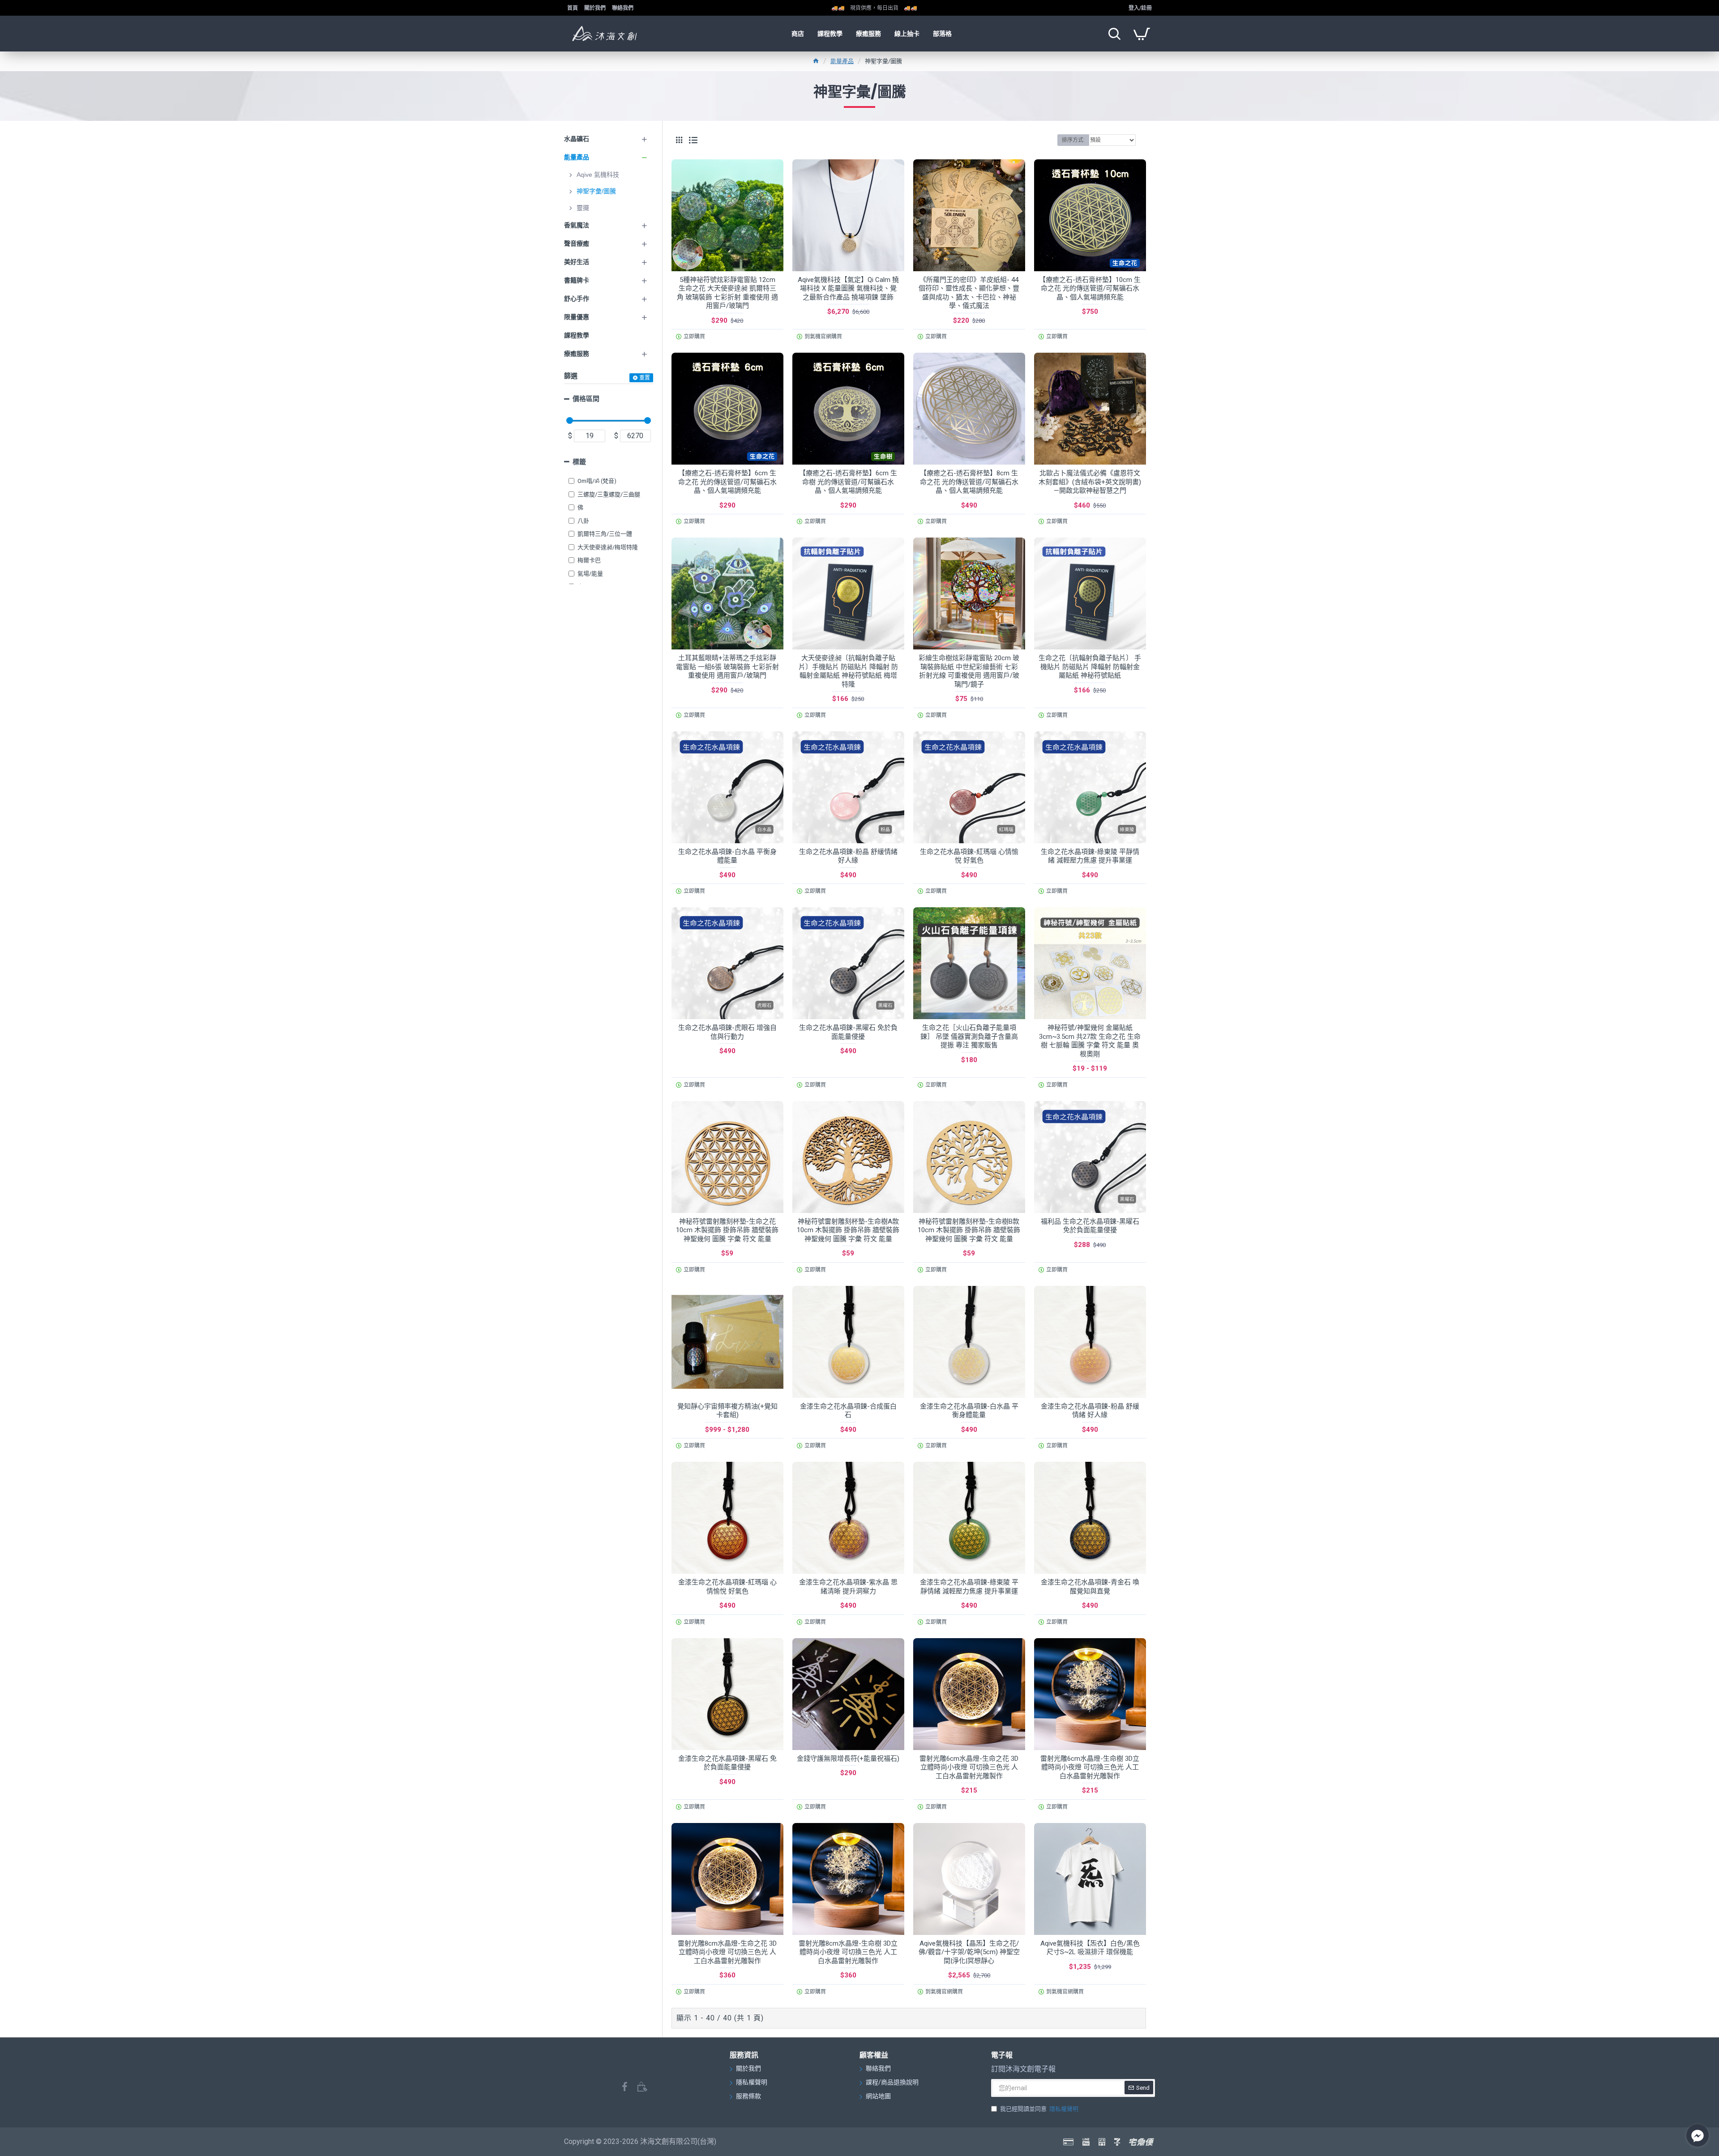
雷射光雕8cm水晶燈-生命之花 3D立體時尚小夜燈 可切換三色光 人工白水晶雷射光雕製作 (727, 1952)
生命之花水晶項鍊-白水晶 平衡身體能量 (727, 856)
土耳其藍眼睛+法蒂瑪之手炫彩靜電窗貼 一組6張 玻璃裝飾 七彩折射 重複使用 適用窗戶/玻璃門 (727, 667)
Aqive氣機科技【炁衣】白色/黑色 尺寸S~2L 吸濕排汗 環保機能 (1090, 1948)
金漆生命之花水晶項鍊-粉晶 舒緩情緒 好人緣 (1090, 1411)
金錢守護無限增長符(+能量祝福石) (848, 1759)
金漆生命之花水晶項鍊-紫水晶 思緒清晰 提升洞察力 (848, 1587)
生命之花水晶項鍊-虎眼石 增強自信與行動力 (727, 1032)
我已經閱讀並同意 (1039, 2109)
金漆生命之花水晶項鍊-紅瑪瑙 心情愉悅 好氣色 (727, 1587)
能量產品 (842, 61)
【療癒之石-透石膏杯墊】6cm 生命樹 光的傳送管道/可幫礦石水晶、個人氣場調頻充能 (848, 482)
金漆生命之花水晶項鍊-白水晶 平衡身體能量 (969, 1411)
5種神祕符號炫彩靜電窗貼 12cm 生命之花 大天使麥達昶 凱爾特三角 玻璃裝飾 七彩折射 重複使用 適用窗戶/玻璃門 (727, 293)
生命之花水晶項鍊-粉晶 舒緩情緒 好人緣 (848, 856)
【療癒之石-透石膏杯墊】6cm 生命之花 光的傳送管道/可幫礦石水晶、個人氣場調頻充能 (727, 482)
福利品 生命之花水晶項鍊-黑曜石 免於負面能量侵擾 (1090, 1226)
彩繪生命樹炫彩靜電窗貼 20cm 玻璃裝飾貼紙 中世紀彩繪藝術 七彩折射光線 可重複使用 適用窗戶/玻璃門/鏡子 (969, 671)
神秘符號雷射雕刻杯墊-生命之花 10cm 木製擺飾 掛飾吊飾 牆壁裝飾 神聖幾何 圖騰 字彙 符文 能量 (727, 1230)
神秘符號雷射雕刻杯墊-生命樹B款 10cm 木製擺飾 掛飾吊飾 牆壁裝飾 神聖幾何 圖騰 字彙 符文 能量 (969, 1230)
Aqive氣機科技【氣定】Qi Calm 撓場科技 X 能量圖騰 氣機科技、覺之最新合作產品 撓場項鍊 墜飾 (848, 288)
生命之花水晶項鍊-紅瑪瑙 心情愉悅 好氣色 (969, 856)
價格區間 (586, 399)
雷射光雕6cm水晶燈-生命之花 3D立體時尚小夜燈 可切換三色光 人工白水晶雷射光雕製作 (969, 1767)
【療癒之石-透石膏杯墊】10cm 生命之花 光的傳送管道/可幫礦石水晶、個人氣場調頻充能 (1090, 288)
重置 (645, 378)
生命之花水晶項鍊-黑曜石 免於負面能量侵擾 (848, 1032)
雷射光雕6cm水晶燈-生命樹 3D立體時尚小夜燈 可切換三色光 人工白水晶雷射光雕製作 (1090, 1767)
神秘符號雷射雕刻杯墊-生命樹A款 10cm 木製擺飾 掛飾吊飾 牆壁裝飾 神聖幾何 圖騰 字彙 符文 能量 (848, 1230)
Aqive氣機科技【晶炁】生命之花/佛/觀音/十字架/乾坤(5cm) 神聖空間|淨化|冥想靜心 (969, 1952)
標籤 (579, 462)
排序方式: (1073, 140)
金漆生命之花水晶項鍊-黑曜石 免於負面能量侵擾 (727, 1763)
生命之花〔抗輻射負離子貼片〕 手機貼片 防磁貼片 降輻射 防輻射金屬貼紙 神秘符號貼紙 (1090, 667)
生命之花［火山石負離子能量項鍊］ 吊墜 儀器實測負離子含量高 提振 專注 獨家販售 (969, 1036)
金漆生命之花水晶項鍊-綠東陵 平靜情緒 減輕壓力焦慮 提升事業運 (969, 1587)
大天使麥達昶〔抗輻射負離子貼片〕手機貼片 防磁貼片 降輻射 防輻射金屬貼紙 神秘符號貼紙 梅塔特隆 (848, 671)
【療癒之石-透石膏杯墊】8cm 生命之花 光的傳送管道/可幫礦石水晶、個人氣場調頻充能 (969, 482)
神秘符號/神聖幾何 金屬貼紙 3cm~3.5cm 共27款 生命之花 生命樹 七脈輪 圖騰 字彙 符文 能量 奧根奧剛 (1090, 1041)
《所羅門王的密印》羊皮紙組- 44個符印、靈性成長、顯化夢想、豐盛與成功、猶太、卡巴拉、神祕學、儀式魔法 (969, 293)
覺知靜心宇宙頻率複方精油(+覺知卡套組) (727, 1411)
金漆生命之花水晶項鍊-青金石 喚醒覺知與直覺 (1090, 1587)
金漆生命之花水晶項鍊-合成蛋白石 (848, 1411)
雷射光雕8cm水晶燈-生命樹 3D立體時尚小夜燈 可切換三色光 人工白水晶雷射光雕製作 (848, 1952)
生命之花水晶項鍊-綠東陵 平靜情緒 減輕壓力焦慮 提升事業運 (1090, 856)
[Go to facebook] (1698, 2135)
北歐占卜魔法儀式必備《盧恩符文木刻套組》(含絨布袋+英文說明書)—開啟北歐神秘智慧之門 (1090, 482)
